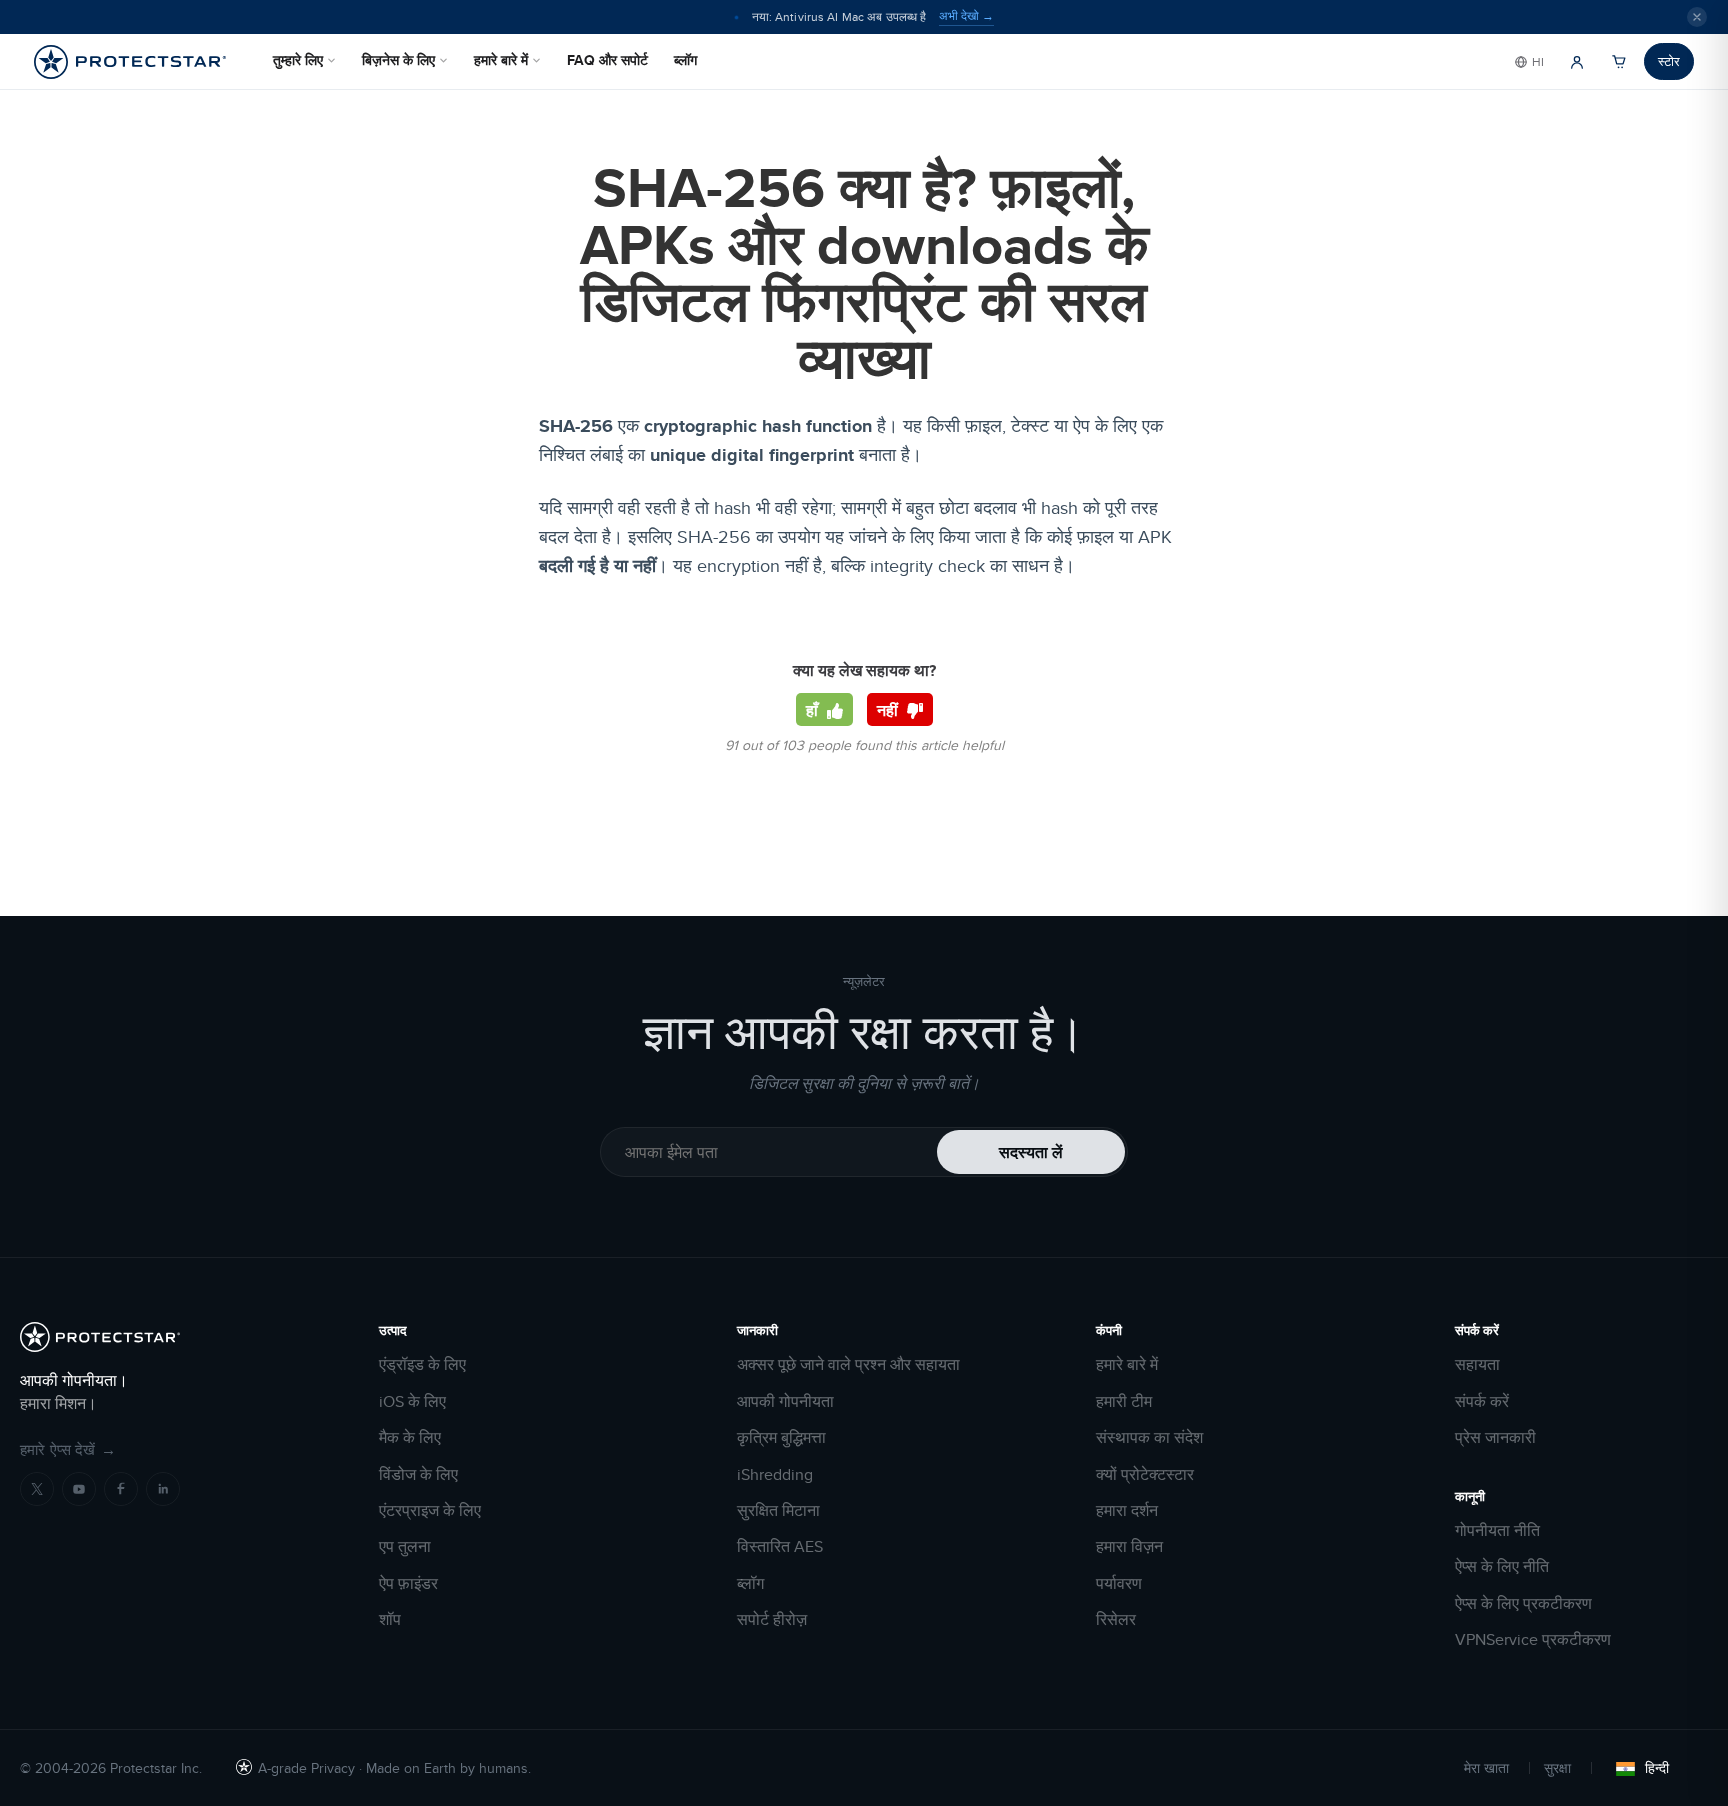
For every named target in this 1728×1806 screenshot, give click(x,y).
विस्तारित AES (780, 1547)
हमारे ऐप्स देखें (68, 1449)
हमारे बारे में (501, 60)
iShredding (775, 1475)
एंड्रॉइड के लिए (422, 1365)
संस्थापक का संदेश (1149, 1438)
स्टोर (1669, 61)
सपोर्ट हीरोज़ (772, 1620)
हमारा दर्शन (1127, 1511)
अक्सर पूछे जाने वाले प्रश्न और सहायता (848, 1365)
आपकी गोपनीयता (785, 1402)
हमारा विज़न (1129, 1547)
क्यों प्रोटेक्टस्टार (1145, 1475)
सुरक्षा (1557, 1768)
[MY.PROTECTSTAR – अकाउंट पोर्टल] (1577, 62)
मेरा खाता (1486, 1768)
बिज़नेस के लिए (398, 60)
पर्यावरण (1119, 1584)
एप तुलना (405, 1547)
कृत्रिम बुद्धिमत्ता (781, 1438)
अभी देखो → (966, 16)
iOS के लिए (412, 1402)
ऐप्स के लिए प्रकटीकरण (1523, 1604)
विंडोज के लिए (418, 1475)
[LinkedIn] (163, 1489)
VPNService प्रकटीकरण (1533, 1640)
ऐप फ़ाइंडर (408, 1584)
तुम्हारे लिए (298, 60)
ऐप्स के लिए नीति (1502, 1567)
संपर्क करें (1482, 1402)
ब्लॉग (685, 60)
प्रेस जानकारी (1495, 1438)
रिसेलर (1116, 1620)
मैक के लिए (410, 1438)
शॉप (390, 1620)
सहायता (1477, 1365)
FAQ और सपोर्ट (607, 60)
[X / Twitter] (37, 1489)
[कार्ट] (1619, 62)
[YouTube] (79, 1489)
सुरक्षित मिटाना (778, 1511)
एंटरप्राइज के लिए (430, 1511)
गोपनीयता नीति (1497, 1531)
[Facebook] (121, 1489)
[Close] (1697, 17)
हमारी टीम (1124, 1402)
